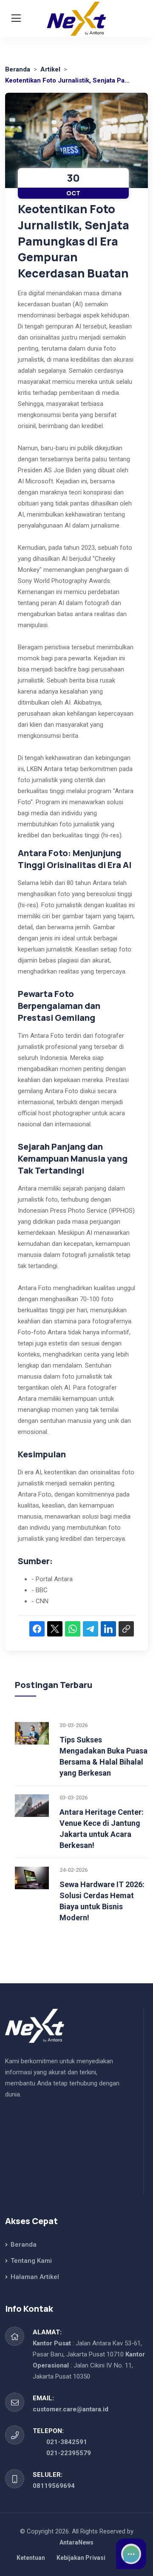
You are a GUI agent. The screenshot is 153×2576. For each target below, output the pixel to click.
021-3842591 (67, 2442)
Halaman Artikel (34, 2277)
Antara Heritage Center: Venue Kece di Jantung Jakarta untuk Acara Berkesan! (102, 1829)
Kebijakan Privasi (81, 2558)
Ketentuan (31, 2558)
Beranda (18, 69)
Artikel (50, 69)
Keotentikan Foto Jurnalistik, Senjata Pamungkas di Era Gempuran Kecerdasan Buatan (74, 241)
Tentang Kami (30, 2261)
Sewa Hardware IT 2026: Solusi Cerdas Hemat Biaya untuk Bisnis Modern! (102, 1901)
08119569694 (54, 2486)
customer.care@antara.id (71, 2409)
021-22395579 (69, 2453)
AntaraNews (76, 2542)
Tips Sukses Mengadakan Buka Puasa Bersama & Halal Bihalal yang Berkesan (103, 1756)
